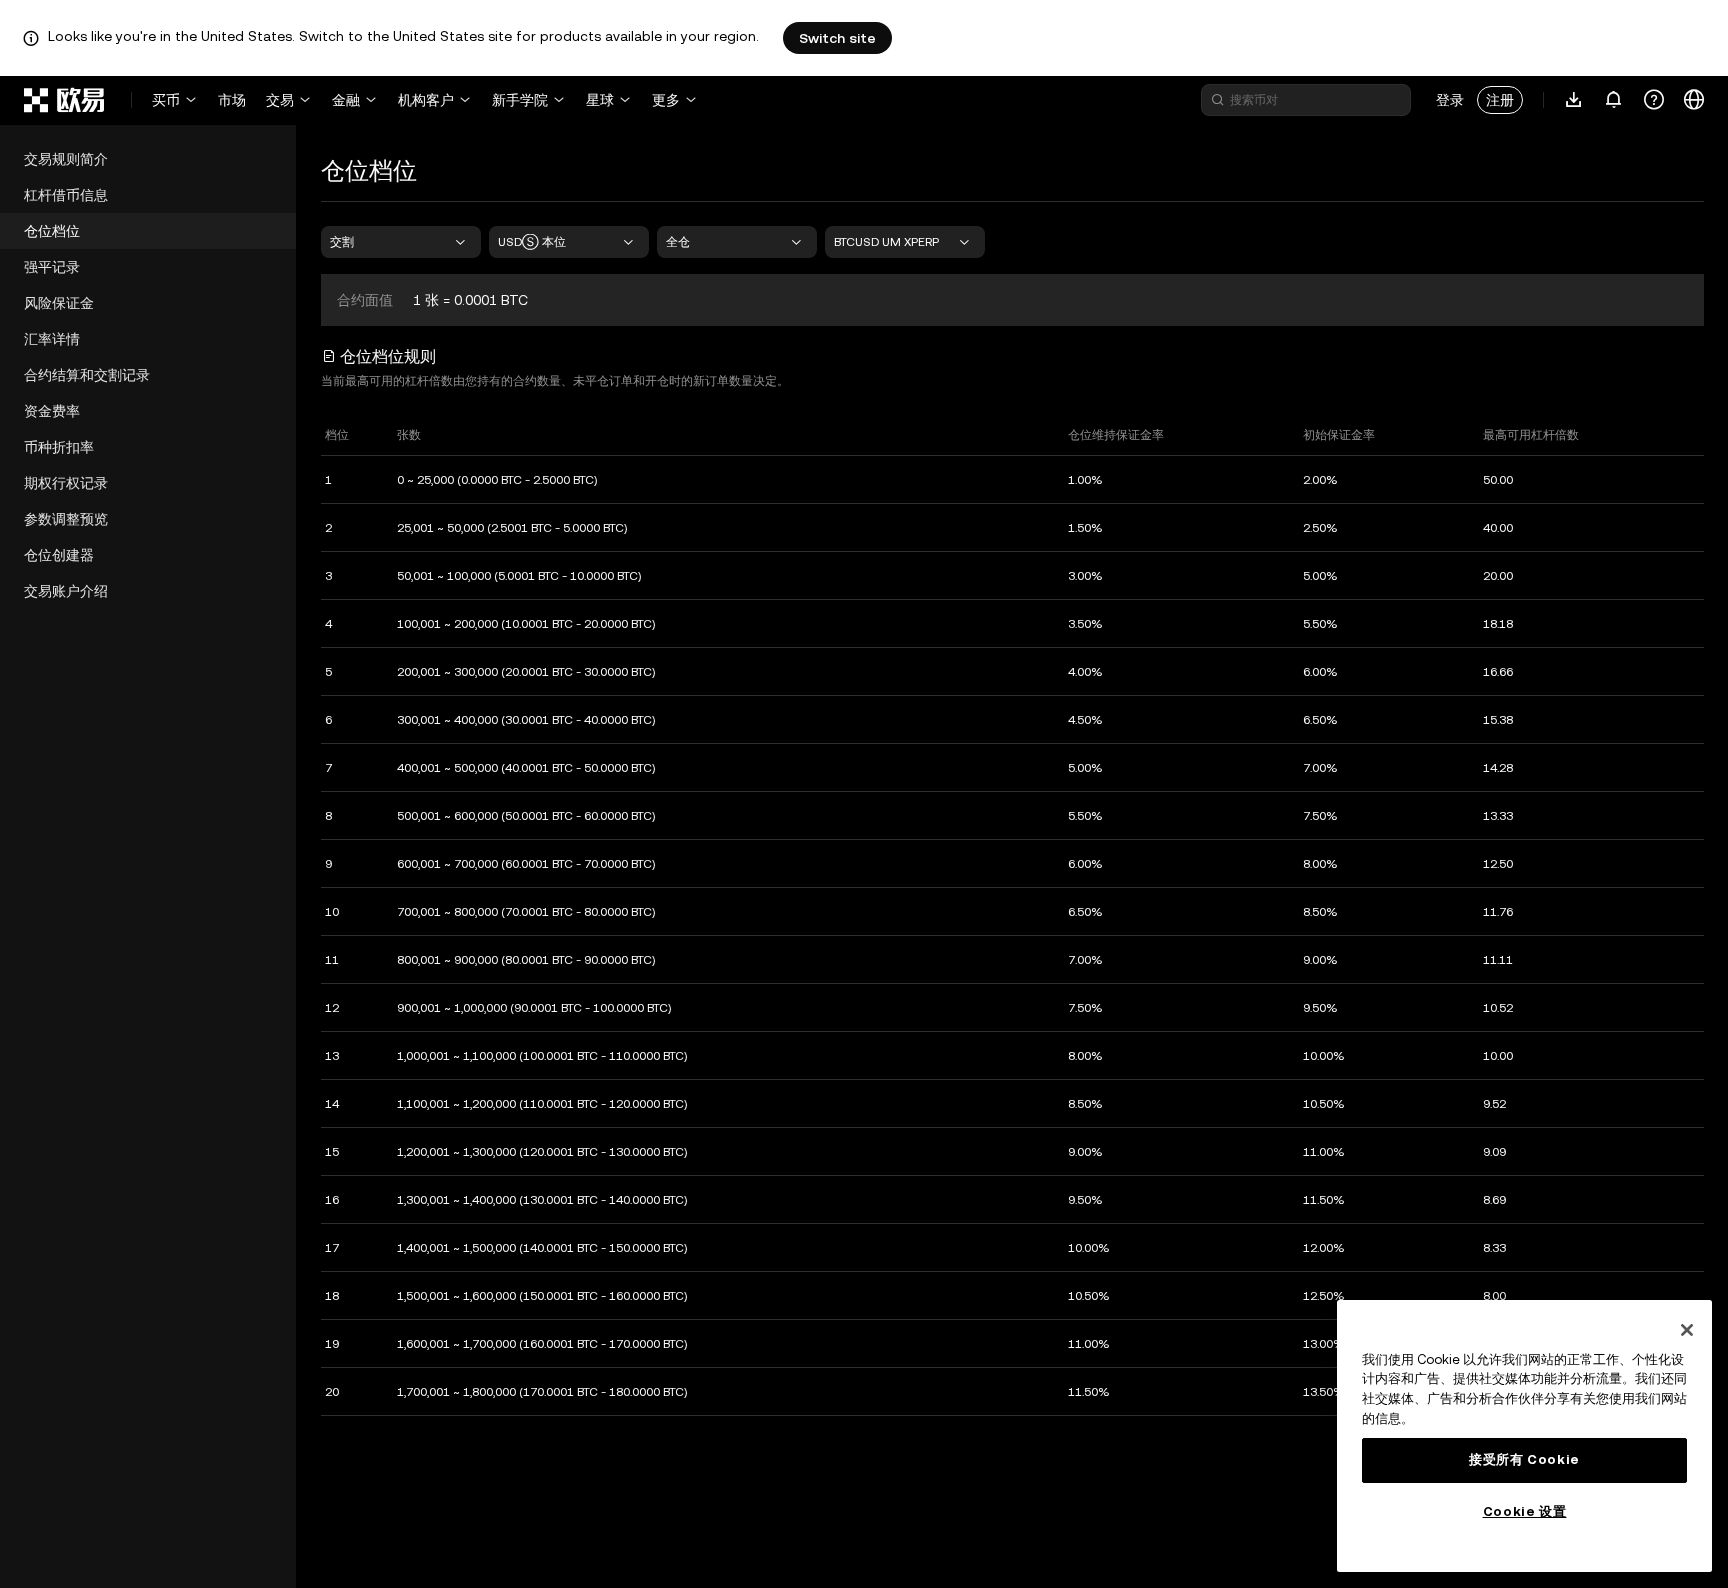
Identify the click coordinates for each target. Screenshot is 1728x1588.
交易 (280, 100)
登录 (1450, 100)
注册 (1500, 100)
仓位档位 (52, 231)
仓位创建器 (59, 555)
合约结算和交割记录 (87, 375)
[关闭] (1687, 1330)
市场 (232, 100)
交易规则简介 (66, 159)
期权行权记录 (66, 483)
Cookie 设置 (1525, 1511)
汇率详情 (52, 339)
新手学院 (520, 100)
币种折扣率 (59, 447)
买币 (166, 100)
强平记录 (52, 267)
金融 (346, 100)
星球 (600, 100)
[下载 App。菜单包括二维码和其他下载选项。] (1574, 100)
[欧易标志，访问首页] (65, 100)
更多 (666, 100)
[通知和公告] (1614, 100)
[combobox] (401, 242)
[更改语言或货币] (1694, 100)
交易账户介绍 (66, 591)
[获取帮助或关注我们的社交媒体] (1654, 100)
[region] (1524, 1436)
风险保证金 (59, 303)
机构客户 (426, 100)
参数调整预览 (66, 519)
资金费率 (52, 411)
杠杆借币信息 (66, 195)
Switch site (837, 38)
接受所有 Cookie (1524, 1459)
